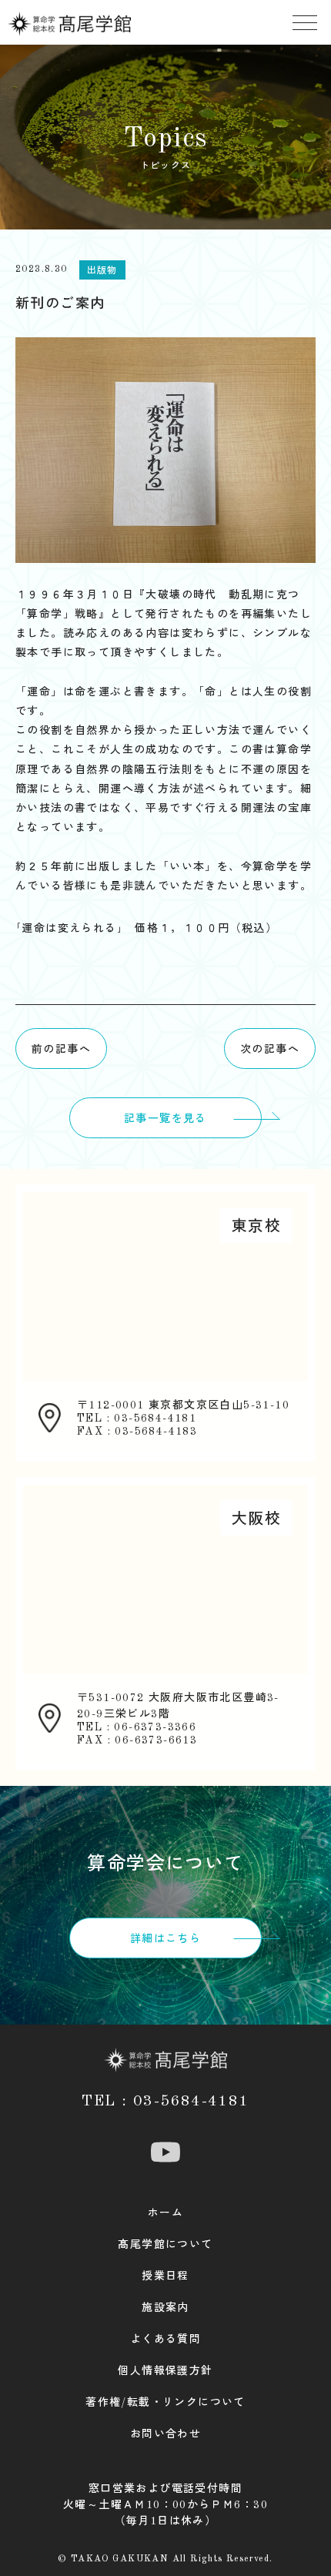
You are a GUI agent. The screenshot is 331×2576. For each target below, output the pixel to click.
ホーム (165, 2213)
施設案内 (165, 2308)
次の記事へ (270, 1050)
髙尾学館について (165, 2245)
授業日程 (165, 2276)
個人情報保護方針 (165, 2371)
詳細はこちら (165, 1939)
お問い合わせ (165, 2434)
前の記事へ (61, 1050)
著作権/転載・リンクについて (165, 2403)
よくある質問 (165, 2340)
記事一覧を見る (165, 1119)
